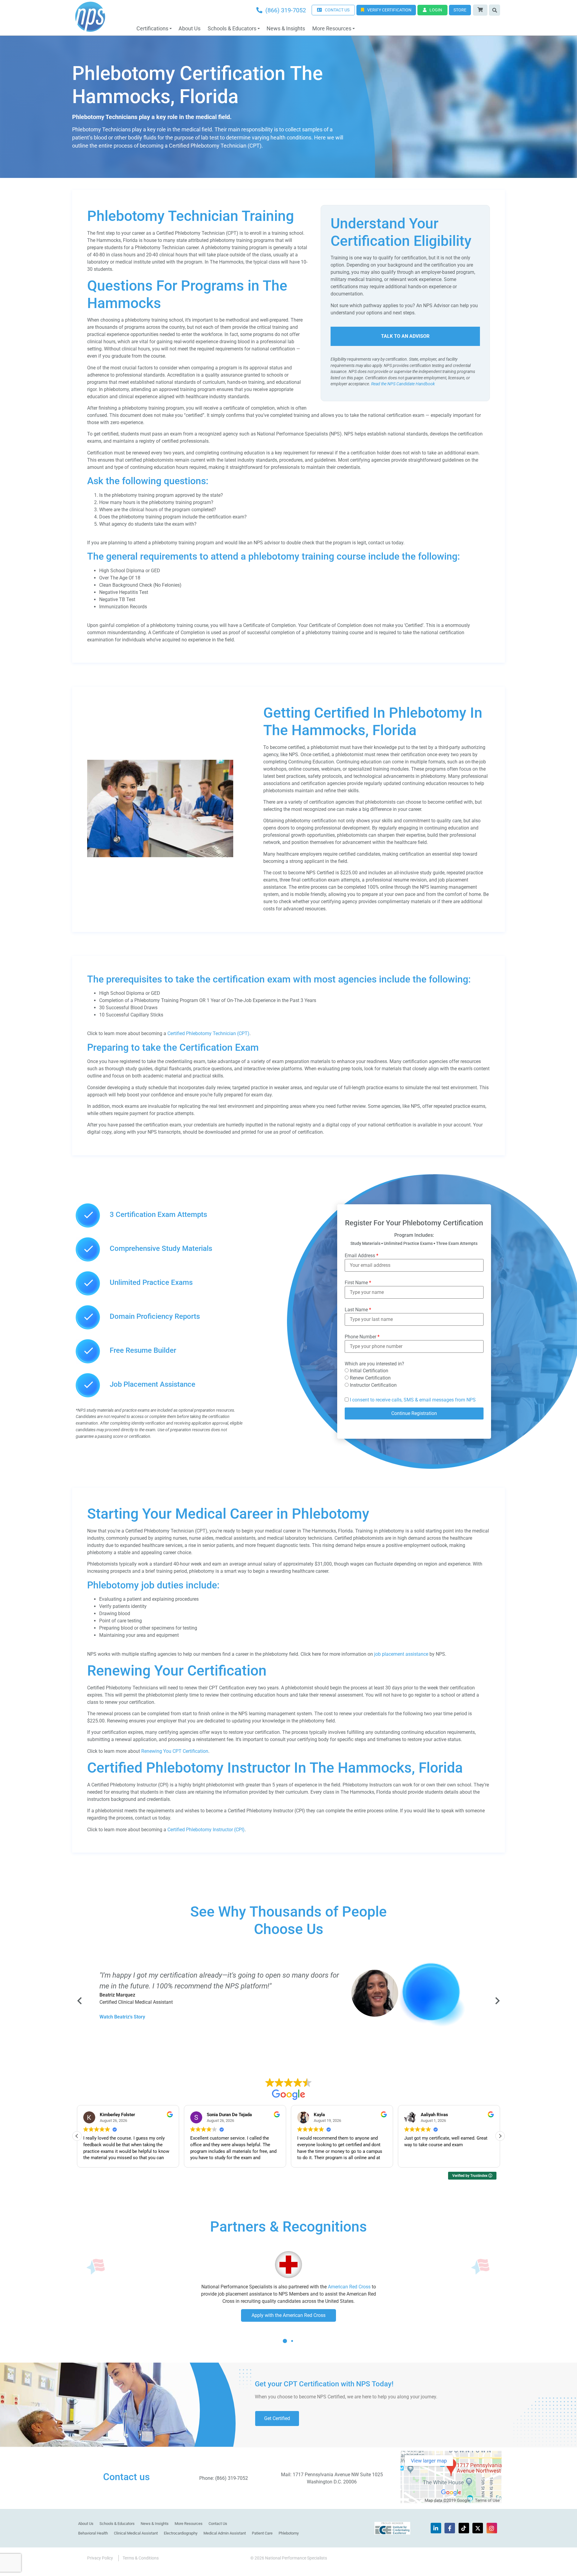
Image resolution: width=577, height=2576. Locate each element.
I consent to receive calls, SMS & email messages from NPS (413, 1400)
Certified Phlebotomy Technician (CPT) (208, 1033)
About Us (189, 28)
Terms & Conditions (141, 2558)
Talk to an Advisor (405, 336)
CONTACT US (337, 10)
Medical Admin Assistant (225, 2533)
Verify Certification (389, 10)
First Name (358, 1283)
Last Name (358, 1310)
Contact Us (218, 2524)
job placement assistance (401, 1654)
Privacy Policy (100, 2558)
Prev (80, 2001)
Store (460, 10)
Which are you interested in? (374, 1364)
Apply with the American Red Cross (288, 2315)
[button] (500, 2136)
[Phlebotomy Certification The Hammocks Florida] (160, 856)
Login (436, 10)
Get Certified (277, 2418)
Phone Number (362, 1337)
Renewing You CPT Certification (175, 1751)
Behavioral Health (93, 2533)
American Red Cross (349, 2287)
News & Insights (286, 28)
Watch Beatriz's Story (122, 2017)
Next (497, 2001)
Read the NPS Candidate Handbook (403, 384)
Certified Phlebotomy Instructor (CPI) (206, 1830)
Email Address (362, 1256)
